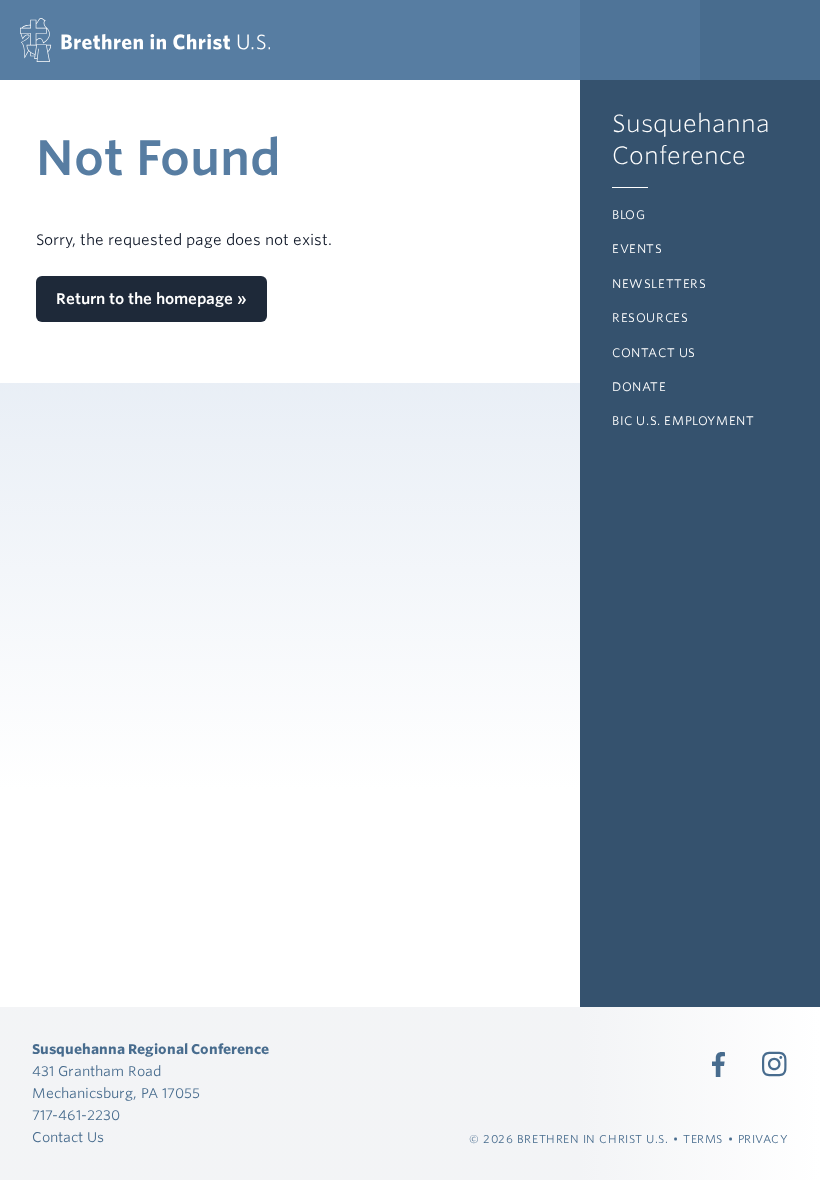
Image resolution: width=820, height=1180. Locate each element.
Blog (628, 214)
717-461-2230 (76, 1115)
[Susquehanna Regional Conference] (145, 40)
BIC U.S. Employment (683, 420)
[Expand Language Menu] (760, 40)
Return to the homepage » (151, 299)
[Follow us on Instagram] (775, 1064)
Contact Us (654, 352)
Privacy (763, 1139)
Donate (639, 386)
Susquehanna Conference (691, 139)
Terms (703, 1139)
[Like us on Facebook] (719, 1064)
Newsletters (659, 283)
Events (637, 248)
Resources (650, 317)
